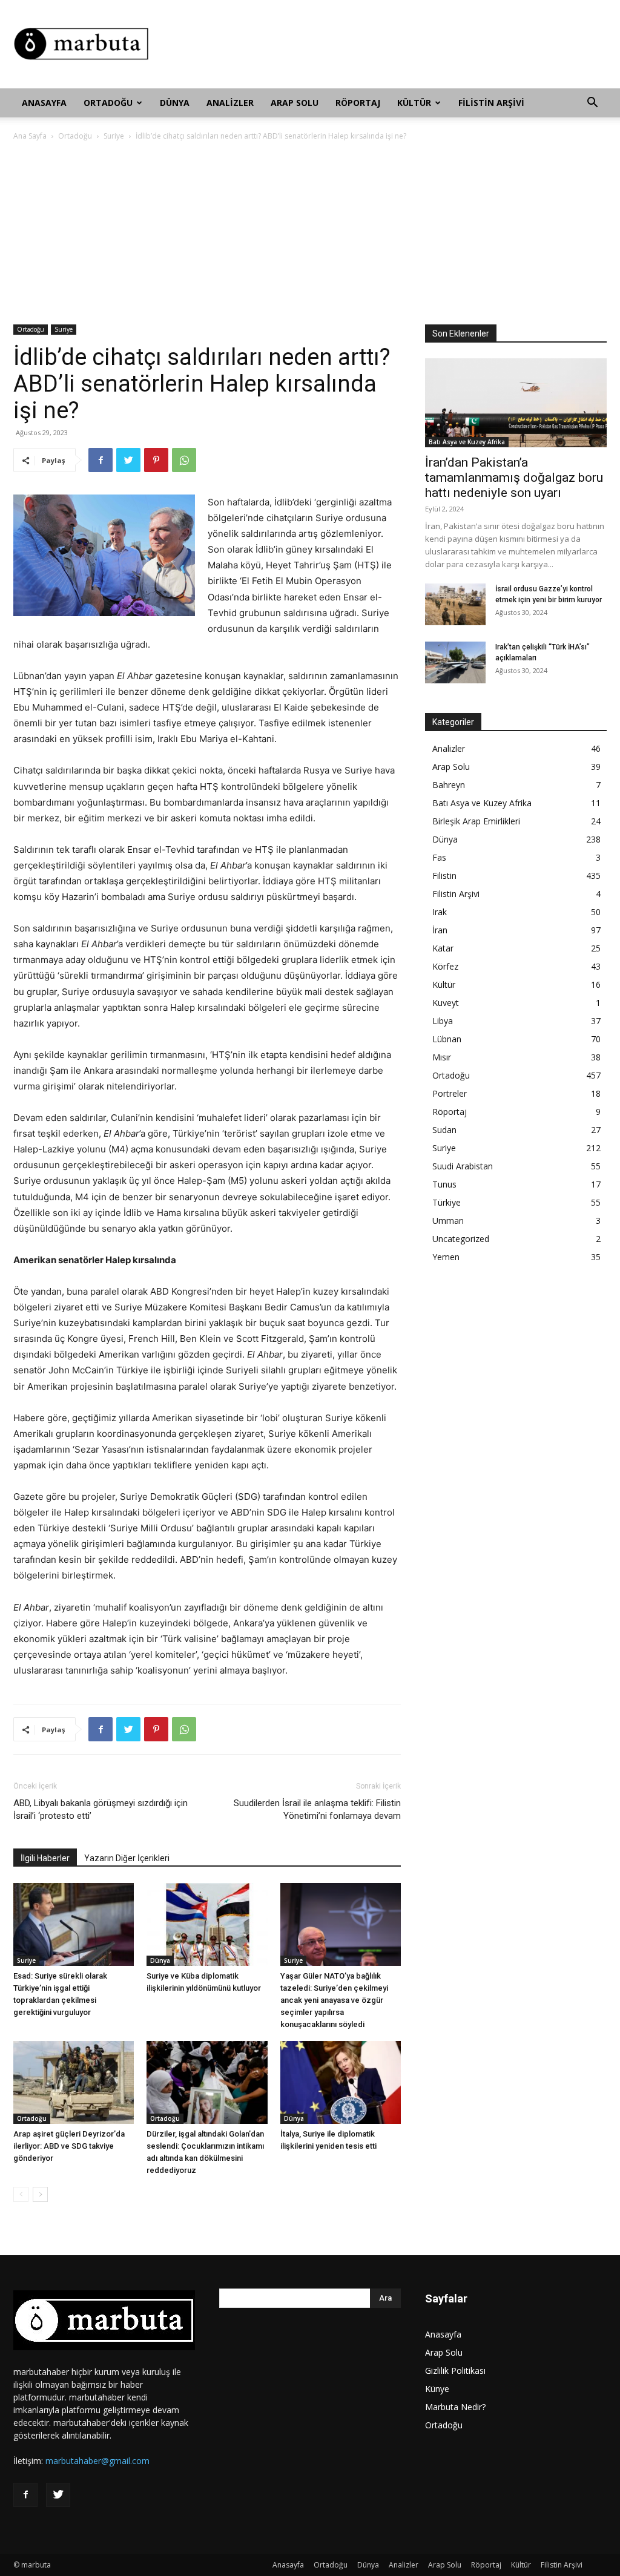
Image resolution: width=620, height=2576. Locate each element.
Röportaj (358, 103)
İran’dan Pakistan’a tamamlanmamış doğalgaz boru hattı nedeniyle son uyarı (514, 478)
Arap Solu (295, 103)
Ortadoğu (108, 103)
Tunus (444, 1184)
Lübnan (447, 1039)
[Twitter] (128, 460)
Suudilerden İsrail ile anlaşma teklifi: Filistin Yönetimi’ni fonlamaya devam (317, 1809)
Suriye (114, 136)
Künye (437, 2389)
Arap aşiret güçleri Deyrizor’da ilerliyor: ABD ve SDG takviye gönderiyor (69, 2146)
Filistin (444, 876)
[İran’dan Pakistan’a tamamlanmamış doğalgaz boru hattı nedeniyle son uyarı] (516, 403)
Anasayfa (44, 103)
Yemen (446, 1257)
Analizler (230, 103)
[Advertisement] (386, 44)
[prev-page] (21, 2194)
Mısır (442, 1057)
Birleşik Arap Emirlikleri (476, 821)
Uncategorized (461, 1239)
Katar (443, 948)
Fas (439, 857)
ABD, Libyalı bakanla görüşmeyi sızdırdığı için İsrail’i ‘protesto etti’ (101, 1809)
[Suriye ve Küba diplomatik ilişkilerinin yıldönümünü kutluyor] (207, 1924)
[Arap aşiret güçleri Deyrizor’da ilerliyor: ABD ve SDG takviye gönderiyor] (74, 2082)
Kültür (414, 103)
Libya (443, 1021)
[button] (592, 104)
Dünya (175, 103)
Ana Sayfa (30, 136)
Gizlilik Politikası (455, 2371)
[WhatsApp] (184, 460)
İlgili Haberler (45, 1858)
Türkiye (447, 1202)
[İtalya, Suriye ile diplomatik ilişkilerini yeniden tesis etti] (341, 2082)
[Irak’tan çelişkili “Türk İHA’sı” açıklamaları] (455, 662)
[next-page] (40, 2194)
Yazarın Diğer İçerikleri (127, 1858)
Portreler (450, 1093)
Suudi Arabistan (463, 1166)
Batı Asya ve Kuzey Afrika (467, 442)
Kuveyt (446, 1003)
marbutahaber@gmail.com (97, 2461)
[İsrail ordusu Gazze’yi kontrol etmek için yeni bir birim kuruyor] (455, 604)
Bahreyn (449, 785)
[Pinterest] (156, 460)
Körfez (445, 966)
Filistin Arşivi (491, 103)
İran (440, 930)
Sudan (444, 1130)
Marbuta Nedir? (455, 2407)
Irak (440, 912)
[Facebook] (101, 460)
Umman (448, 1221)
